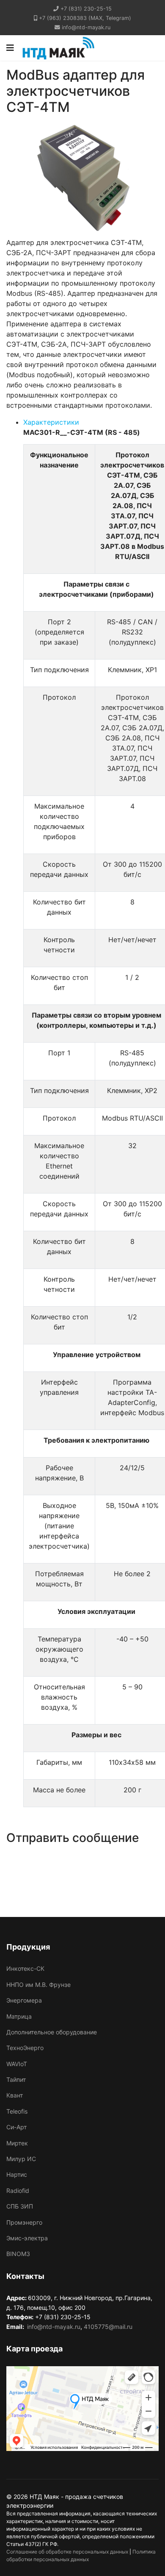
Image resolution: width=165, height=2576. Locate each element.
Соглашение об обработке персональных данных (67, 2552)
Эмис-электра (27, 2238)
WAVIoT (17, 2064)
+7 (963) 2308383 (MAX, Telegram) (85, 18)
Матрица (19, 2016)
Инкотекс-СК (25, 1968)
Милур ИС (21, 2159)
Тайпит (16, 2079)
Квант (15, 2095)
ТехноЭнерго (25, 2048)
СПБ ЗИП (20, 2206)
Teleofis (17, 2111)
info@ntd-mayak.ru (86, 27)
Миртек (17, 2143)
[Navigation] (10, 48)
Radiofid (18, 2191)
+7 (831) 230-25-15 (86, 9)
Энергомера (24, 2000)
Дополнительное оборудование (52, 2032)
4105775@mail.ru (108, 2327)
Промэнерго (24, 2222)
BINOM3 (18, 2254)
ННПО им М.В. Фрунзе (38, 1985)
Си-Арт (16, 2127)
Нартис (17, 2174)
